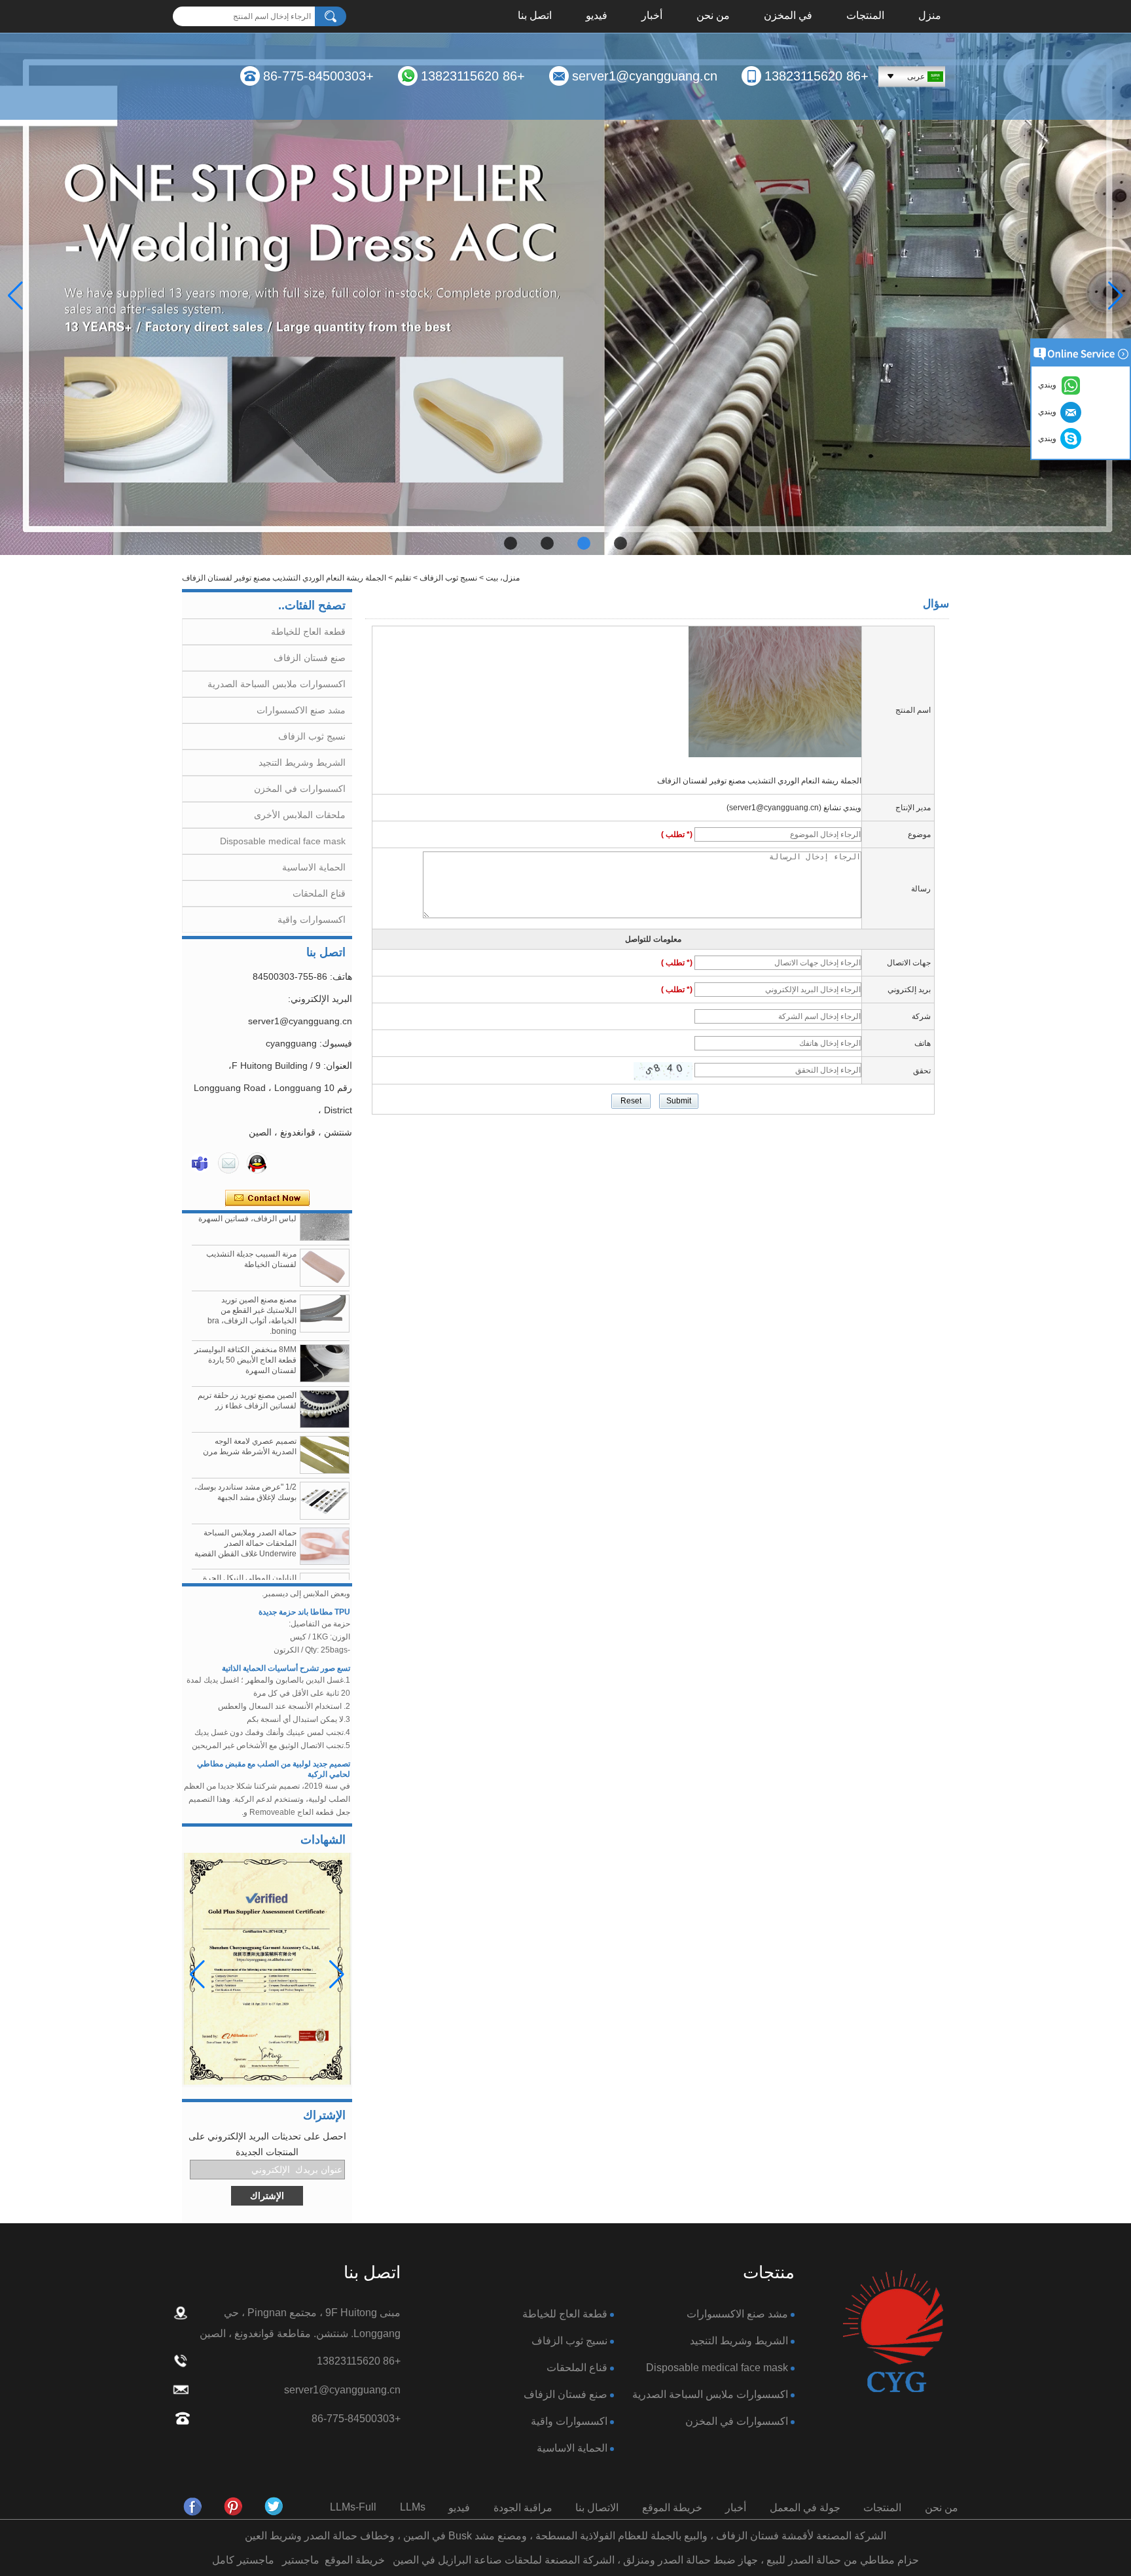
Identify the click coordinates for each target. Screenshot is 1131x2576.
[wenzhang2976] (234, 2507)
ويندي (1049, 438)
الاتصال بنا (597, 2508)
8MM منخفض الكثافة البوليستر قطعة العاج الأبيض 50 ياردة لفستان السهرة (245, 1329)
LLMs (413, 2507)
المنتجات (865, 16)
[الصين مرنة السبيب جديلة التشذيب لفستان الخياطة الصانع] (325, 1237)
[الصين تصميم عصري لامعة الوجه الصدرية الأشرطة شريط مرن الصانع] (325, 1424)
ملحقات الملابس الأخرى (300, 815)
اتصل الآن (267, 1198)
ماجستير (301, 2560)
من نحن (713, 16)
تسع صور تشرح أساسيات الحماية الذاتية (286, 1637)
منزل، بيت (503, 578)
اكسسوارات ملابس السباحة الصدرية (277, 684)
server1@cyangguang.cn (645, 76)
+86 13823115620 (817, 76)
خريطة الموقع (672, 2508)
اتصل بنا (535, 16)
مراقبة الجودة (523, 2508)
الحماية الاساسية (314, 867)
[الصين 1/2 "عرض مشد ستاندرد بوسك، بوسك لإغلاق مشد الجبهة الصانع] (325, 1470)
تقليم (403, 578)
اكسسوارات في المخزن (300, 789)
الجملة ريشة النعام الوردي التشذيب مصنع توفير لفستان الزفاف (759, 781)
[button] (620, 543)
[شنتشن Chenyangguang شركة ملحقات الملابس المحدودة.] (893, 2332)
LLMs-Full (353, 2507)
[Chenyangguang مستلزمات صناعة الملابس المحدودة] (193, 2507)
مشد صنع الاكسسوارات (301, 710)
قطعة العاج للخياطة (308, 632)
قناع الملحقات (319, 893)
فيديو (597, 16)
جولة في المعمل (805, 2508)
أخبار (652, 16)
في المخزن (788, 16)
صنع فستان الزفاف (310, 658)
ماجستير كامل (243, 2560)
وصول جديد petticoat (314, 1800)
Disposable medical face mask (283, 841)
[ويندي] (200, 1163)
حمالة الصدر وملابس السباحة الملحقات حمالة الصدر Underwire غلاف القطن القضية (245, 1512)
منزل (930, 16)
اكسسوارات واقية (312, 920)
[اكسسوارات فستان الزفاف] (565, 294)
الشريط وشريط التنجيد (302, 762)
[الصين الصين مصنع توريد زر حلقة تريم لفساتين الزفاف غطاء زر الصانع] (325, 1378)
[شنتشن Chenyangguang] (274, 2507)
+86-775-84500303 (318, 76)
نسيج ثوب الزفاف (448, 578)
